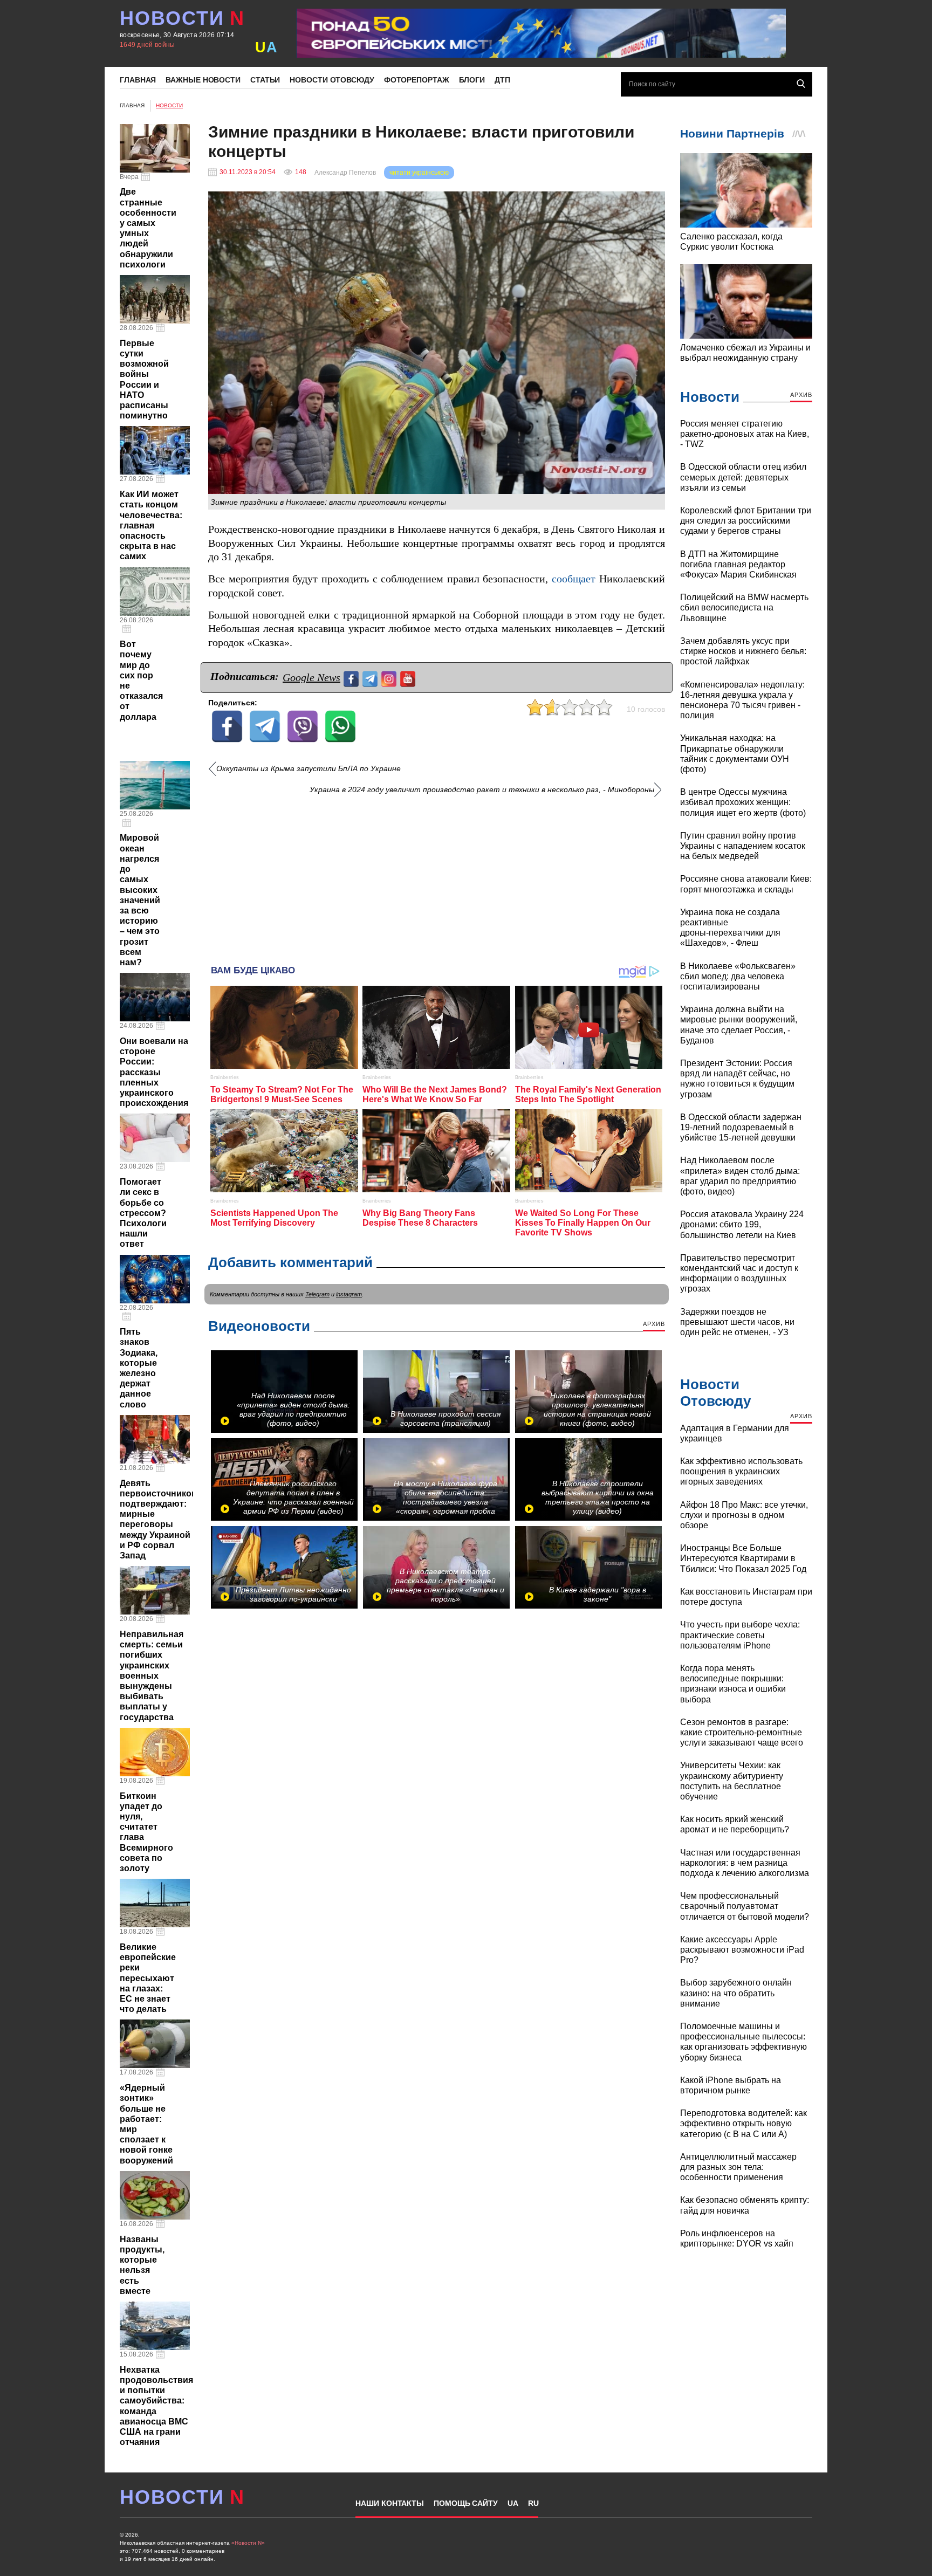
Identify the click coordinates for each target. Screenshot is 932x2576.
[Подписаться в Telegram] (371, 678)
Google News (311, 677)
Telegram (317, 1294)
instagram (349, 1294)
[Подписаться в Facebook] (352, 678)
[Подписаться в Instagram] (390, 678)
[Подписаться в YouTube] (409, 678)
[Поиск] (801, 84)
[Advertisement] (437, 876)
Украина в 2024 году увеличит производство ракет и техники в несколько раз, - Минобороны (482, 790)
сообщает (574, 579)
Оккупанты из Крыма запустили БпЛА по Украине (309, 769)
